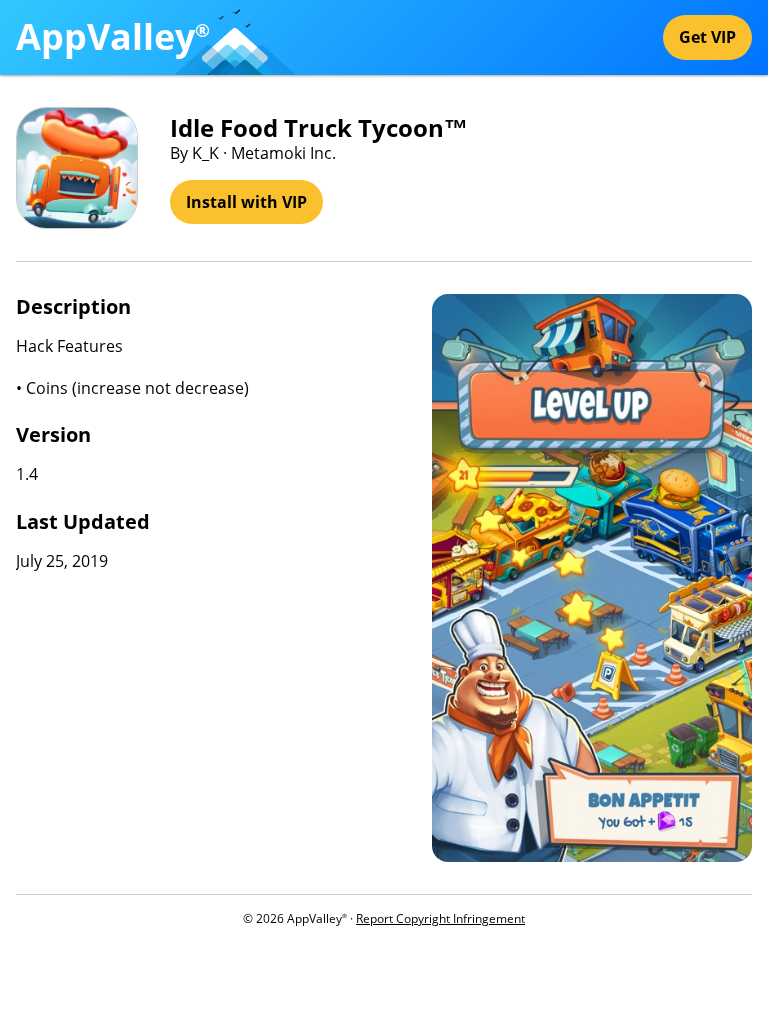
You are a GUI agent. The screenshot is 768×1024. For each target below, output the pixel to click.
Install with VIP (246, 202)
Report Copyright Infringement (440, 918)
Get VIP (707, 37)
